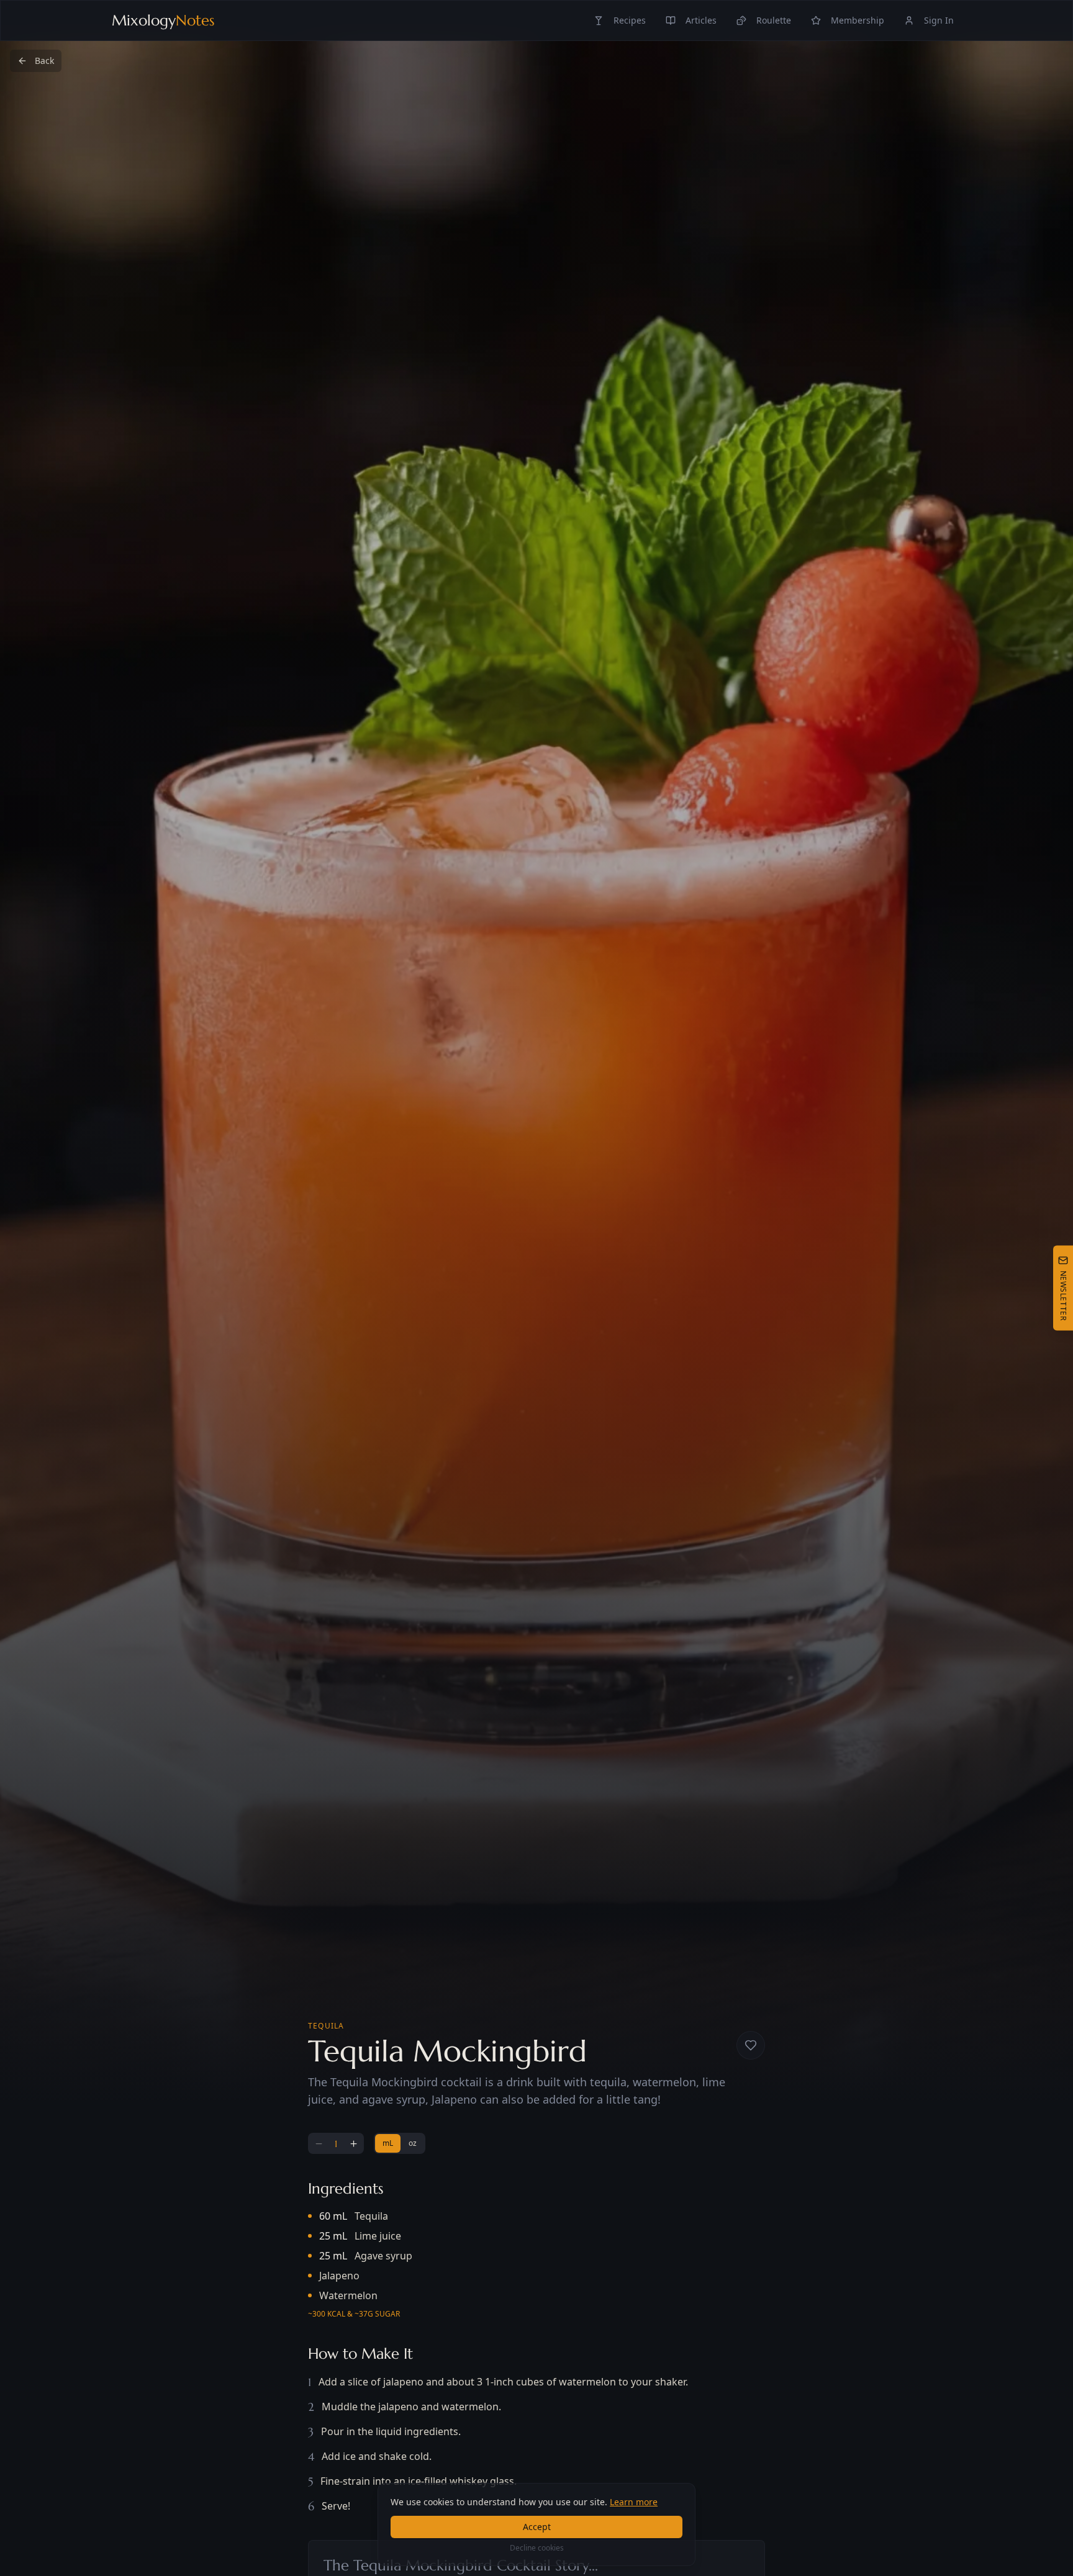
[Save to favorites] (751, 2045)
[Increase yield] (353, 2143)
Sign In (939, 20)
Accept (537, 2527)
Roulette (774, 20)
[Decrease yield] (319, 2143)
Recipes (630, 20)
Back (44, 61)
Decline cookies (537, 2548)
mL (388, 2143)
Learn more (634, 2502)
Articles (701, 20)
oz (413, 2143)
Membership (858, 20)
